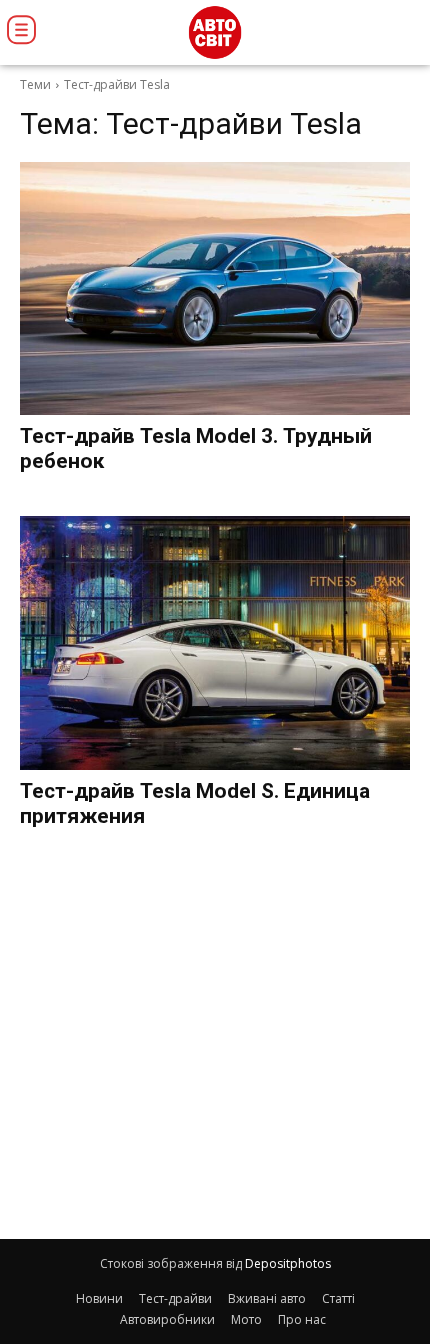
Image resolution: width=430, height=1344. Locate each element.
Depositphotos (288, 1263)
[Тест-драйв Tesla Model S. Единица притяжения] (215, 643)
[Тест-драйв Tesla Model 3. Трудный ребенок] (215, 289)
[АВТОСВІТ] (215, 32)
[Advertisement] (215, 1038)
